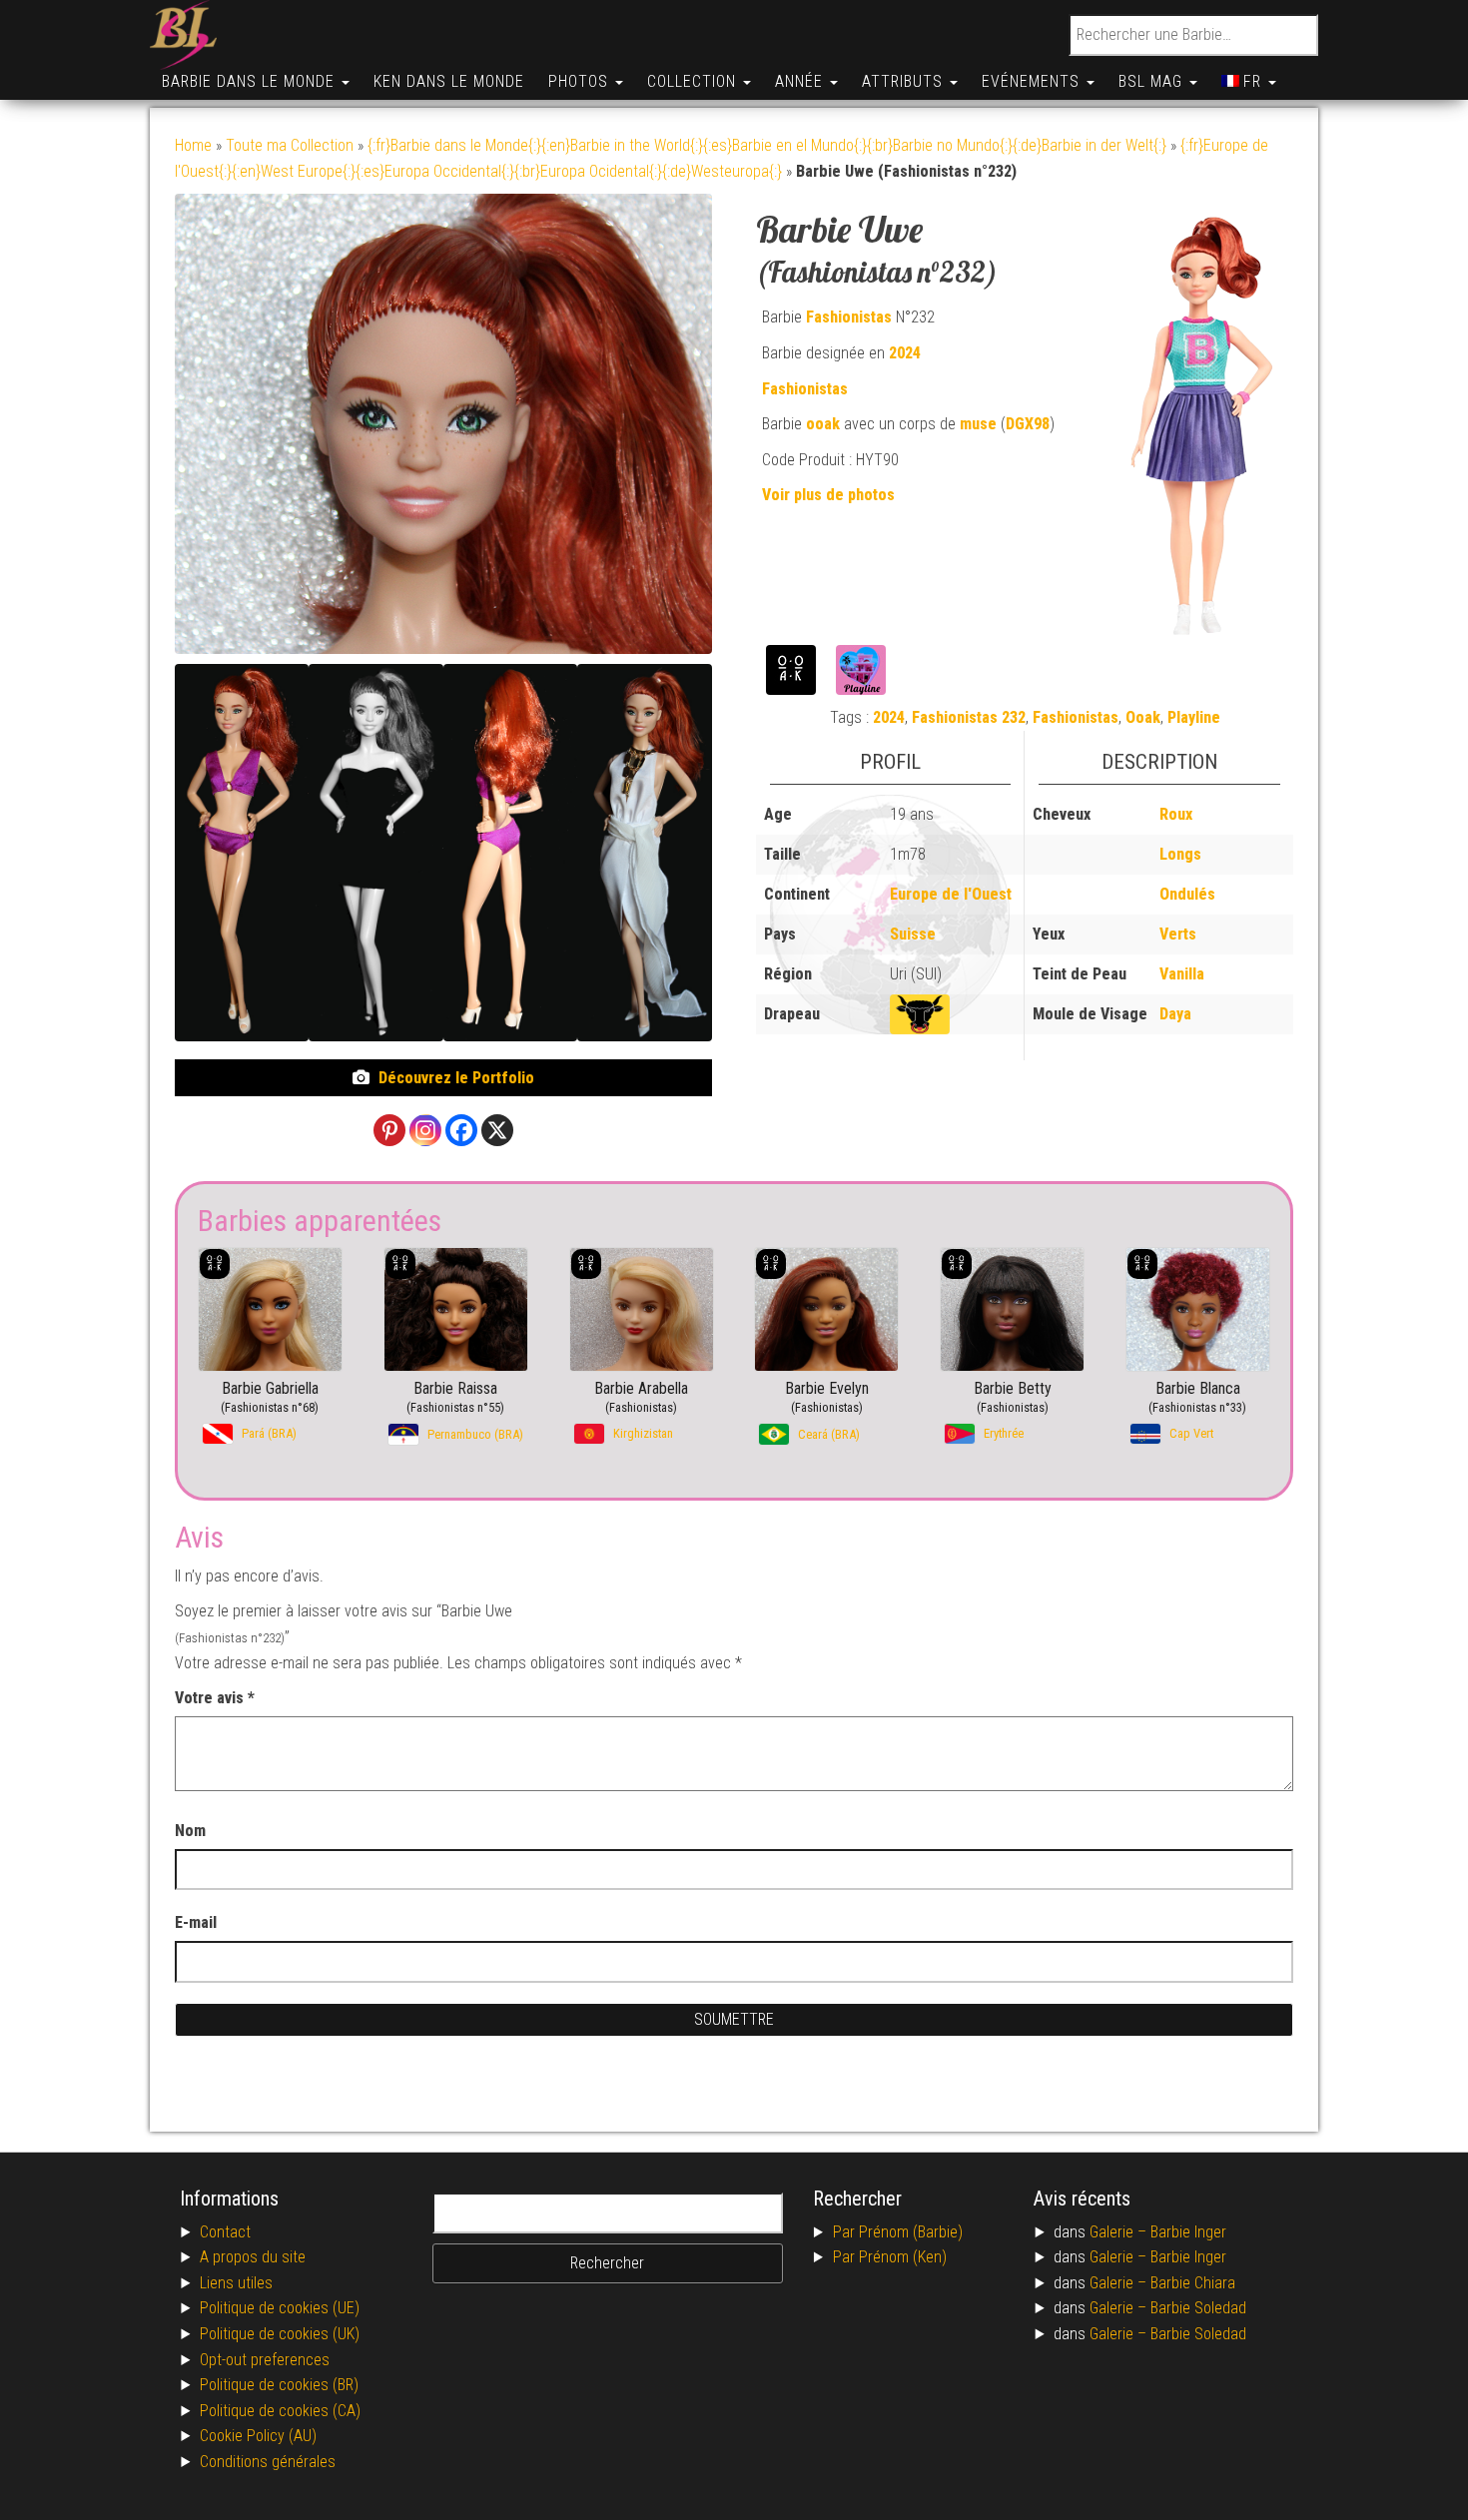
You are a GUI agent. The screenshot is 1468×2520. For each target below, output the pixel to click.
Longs (1180, 854)
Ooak (1143, 717)
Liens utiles (236, 2283)
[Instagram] (425, 1130)
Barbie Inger (1188, 2232)
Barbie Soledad (1198, 2308)
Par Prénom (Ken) (890, 2257)
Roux (1176, 814)
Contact (225, 2232)
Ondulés (1187, 894)
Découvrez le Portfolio (456, 1078)
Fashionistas (849, 317)
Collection (694, 81)
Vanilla (1182, 974)
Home (193, 145)
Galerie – (1120, 2232)
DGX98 (1028, 424)
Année (801, 81)
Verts (1178, 934)
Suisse (913, 934)
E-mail (198, 1922)
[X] (497, 1130)
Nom (190, 1831)
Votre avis (215, 1698)
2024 (905, 353)
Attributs (905, 81)
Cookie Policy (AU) (258, 2436)
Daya (1175, 1014)
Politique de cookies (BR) (279, 2385)
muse (978, 424)
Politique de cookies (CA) (280, 2411)
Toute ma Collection (290, 145)
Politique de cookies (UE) (280, 2308)
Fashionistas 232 (969, 717)
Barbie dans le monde (251, 81)
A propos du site (253, 2257)
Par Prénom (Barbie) (898, 2232)
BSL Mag (1153, 81)
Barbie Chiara (1193, 2283)
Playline (1194, 717)
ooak (823, 424)
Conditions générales (268, 2462)
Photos (581, 81)
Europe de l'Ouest (951, 894)
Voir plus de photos (828, 495)
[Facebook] (461, 1130)
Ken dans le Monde (449, 81)
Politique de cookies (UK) (280, 2334)
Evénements (1033, 81)
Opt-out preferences (265, 2360)
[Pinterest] (389, 1130)
